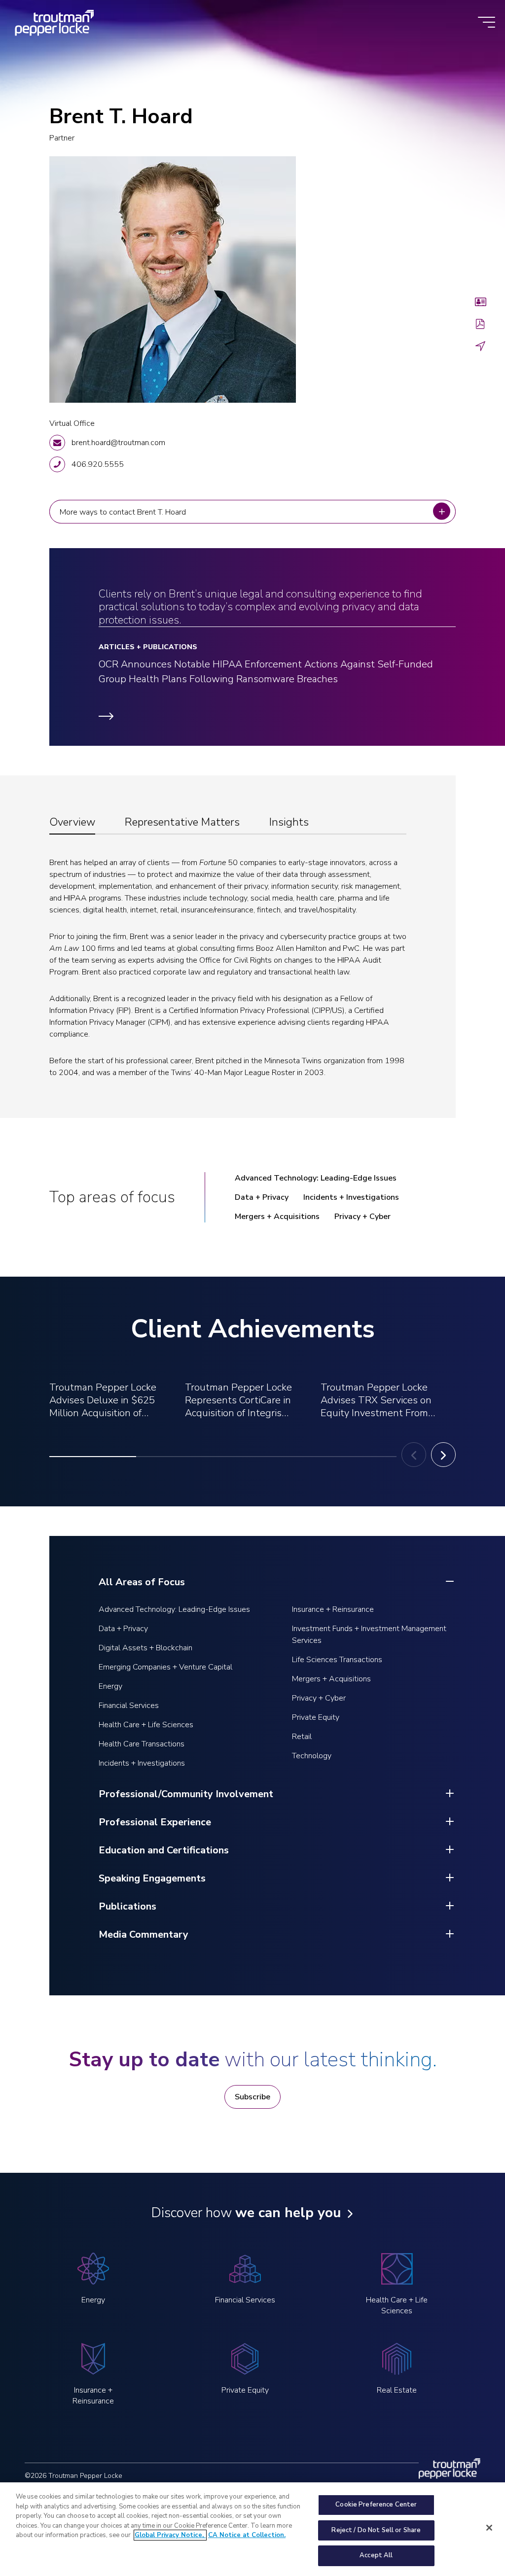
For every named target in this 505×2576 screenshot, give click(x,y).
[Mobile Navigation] (487, 23)
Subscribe (252, 2097)
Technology (312, 1756)
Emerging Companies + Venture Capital (165, 1667)
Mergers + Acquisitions (277, 1217)
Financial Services (129, 1706)
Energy (110, 1686)
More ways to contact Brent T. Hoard (125, 512)
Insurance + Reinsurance (333, 1609)
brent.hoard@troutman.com (118, 443)
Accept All (376, 2555)
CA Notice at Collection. (247, 2535)
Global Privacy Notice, (170, 2535)
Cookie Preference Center (376, 2505)
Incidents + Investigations (351, 1197)
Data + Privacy (262, 1197)
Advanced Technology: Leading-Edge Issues (316, 1178)
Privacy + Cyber (362, 1217)
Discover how (246, 2213)
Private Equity (316, 1717)
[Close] (489, 2528)
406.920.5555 (98, 464)
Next (443, 1455)
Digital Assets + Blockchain (145, 1648)
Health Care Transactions (142, 1744)
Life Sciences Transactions (337, 1660)
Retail (302, 1737)
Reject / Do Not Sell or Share (376, 2530)
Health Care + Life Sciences (146, 1725)
